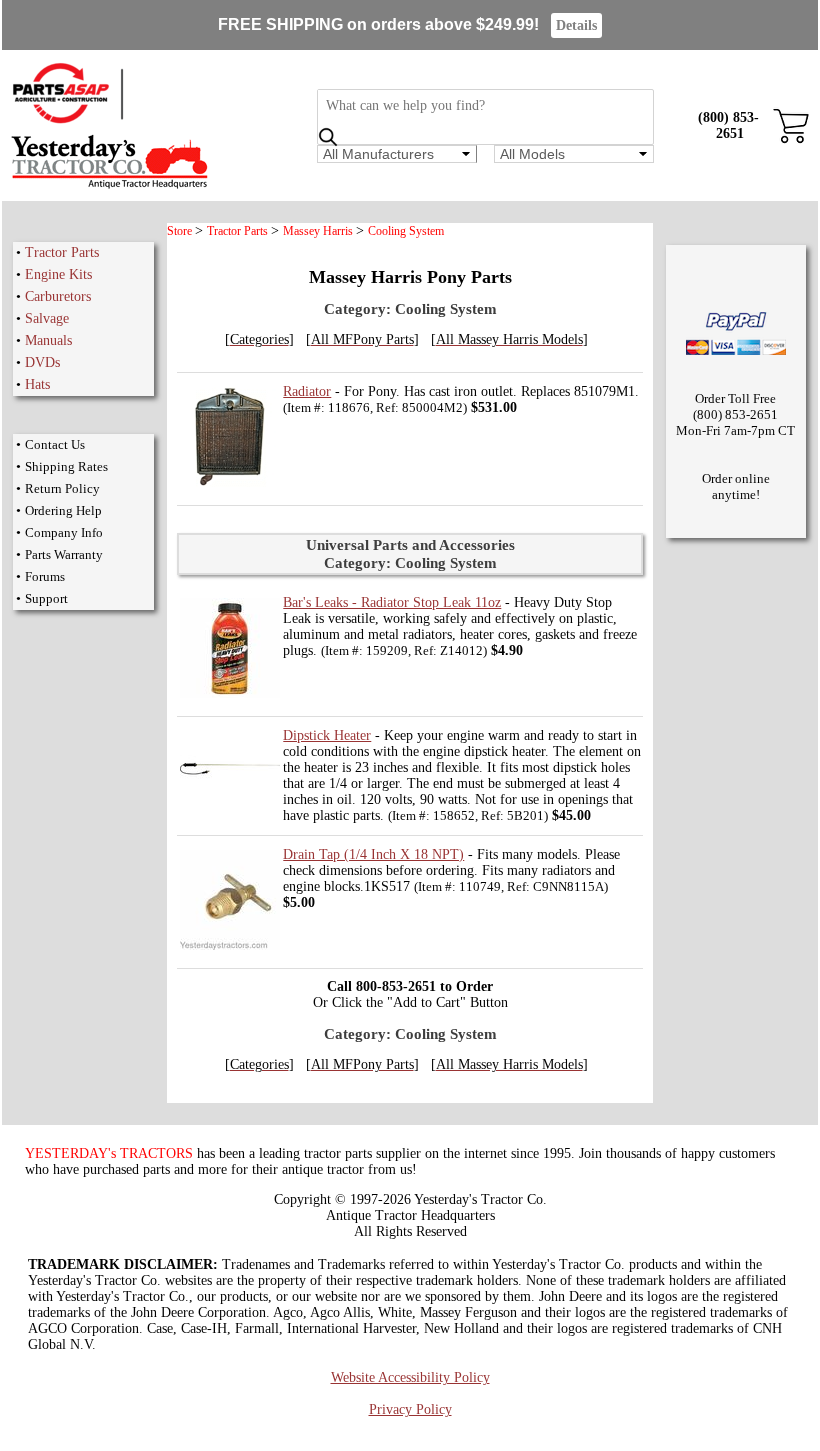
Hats (37, 384)
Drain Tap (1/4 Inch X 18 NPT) (373, 854)
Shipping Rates (66, 466)
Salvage (47, 318)
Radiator (307, 391)
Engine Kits (58, 274)
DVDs (42, 362)
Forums (45, 576)
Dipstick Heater (327, 735)
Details (576, 25)
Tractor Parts (62, 252)
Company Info (64, 532)
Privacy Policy (410, 1409)
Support (46, 598)
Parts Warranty (64, 554)
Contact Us (55, 444)
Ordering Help (63, 510)
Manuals (48, 340)
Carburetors (58, 296)
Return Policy (62, 488)
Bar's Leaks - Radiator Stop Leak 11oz (392, 602)
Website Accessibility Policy (410, 1377)
